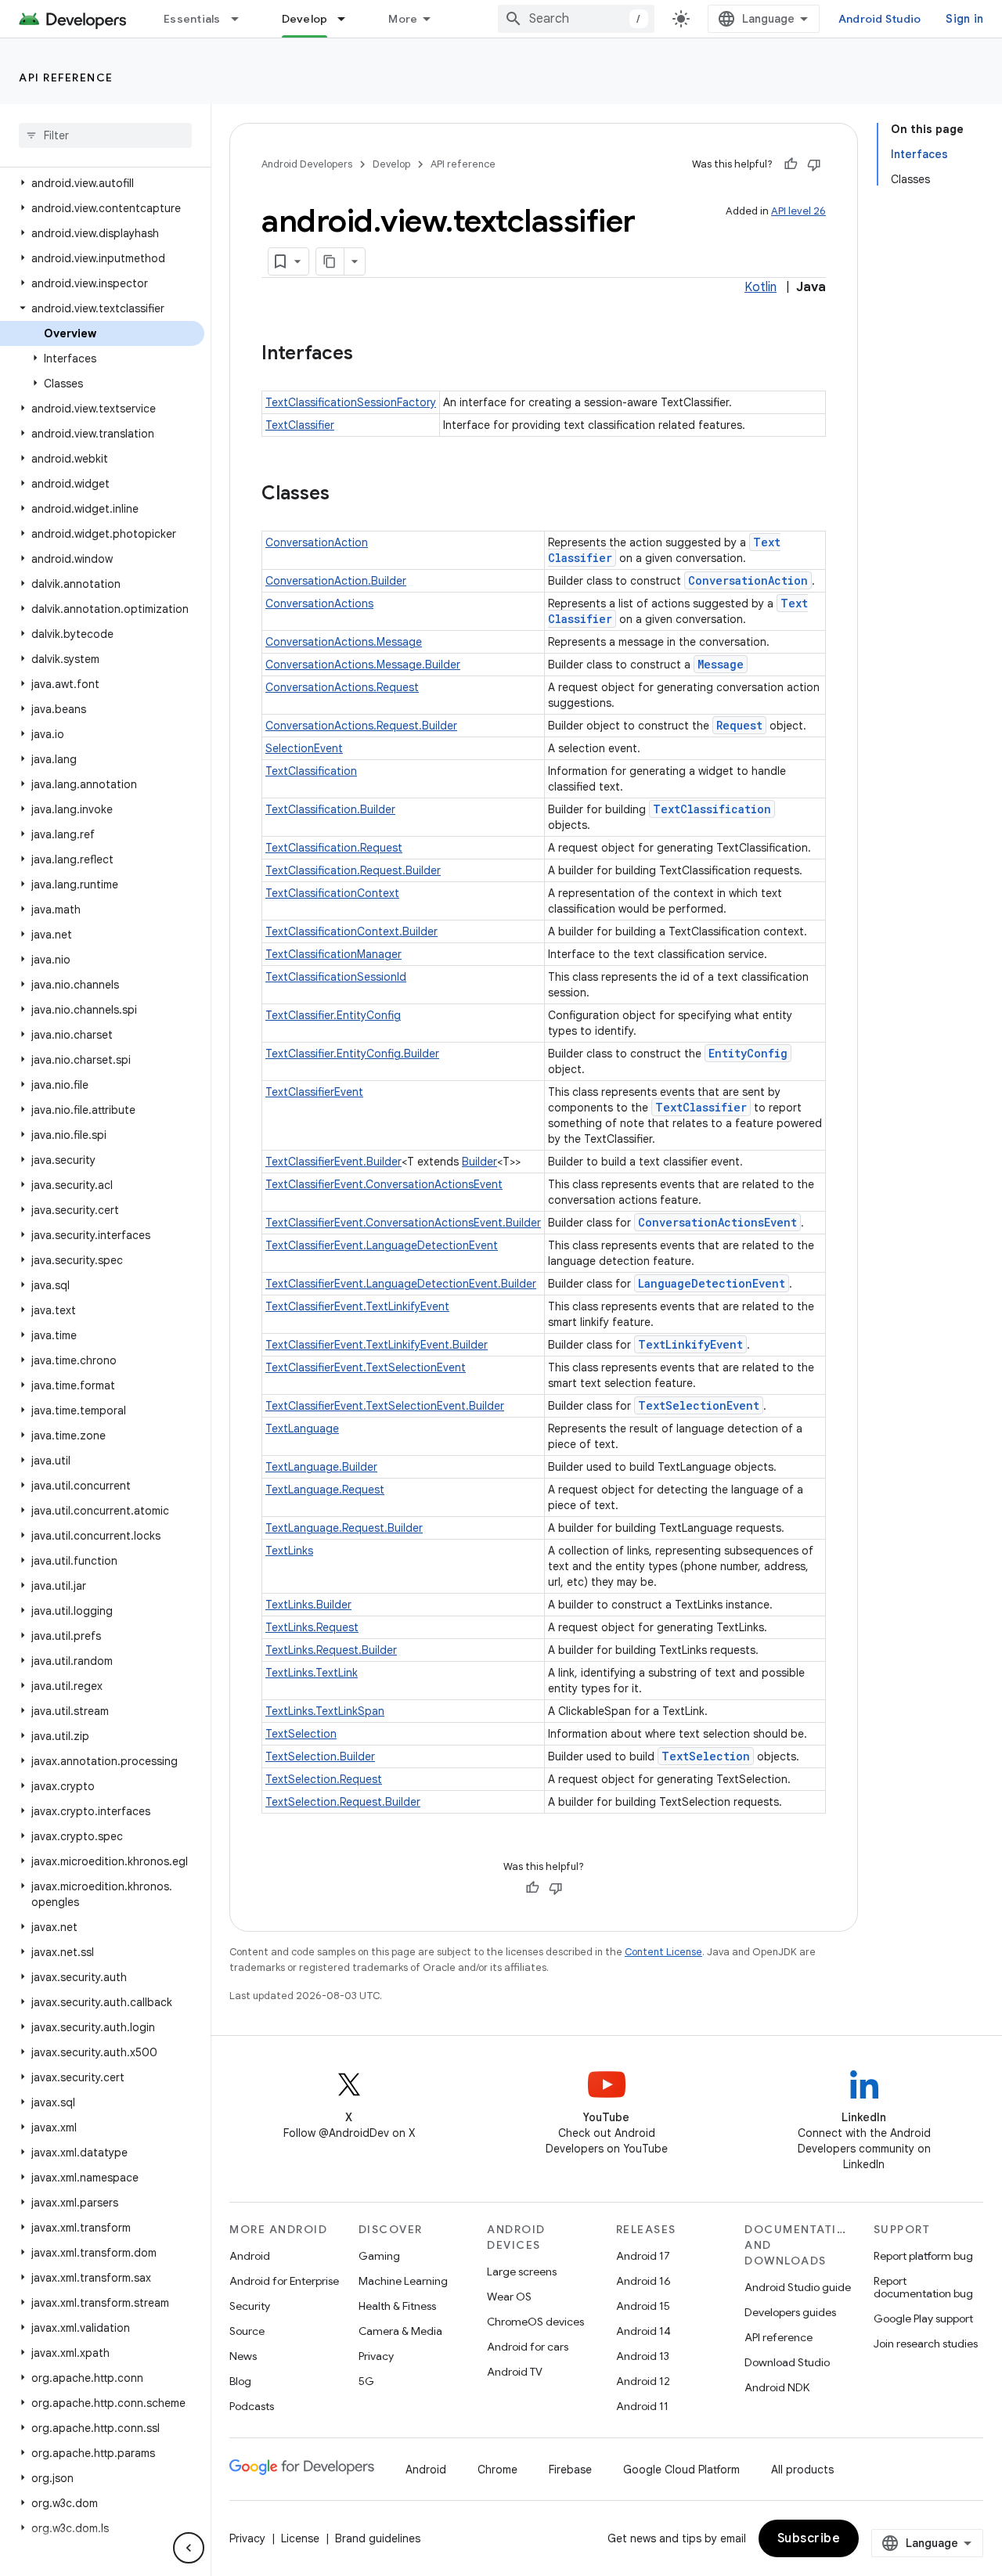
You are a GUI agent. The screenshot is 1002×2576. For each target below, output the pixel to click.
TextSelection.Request (324, 1779)
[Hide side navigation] (189, 2548)
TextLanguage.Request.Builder (344, 1528)
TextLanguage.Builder (321, 1467)
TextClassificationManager (333, 954)
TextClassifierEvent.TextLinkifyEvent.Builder (377, 1345)
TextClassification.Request (334, 848)
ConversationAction (317, 542)
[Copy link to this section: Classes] (345, 495)
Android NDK (777, 2387)
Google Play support (923, 2318)
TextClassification (311, 771)
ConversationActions (319, 603)
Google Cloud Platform (681, 2470)
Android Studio (880, 19)
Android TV (515, 2372)
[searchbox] (105, 135)
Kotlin (761, 287)
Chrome (497, 2470)
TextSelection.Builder (320, 1756)
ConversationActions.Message (344, 642)
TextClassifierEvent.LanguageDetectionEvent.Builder (401, 1284)
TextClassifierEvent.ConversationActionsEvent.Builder (403, 1223)
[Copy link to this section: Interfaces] (369, 355)
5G (366, 2381)
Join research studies (926, 2344)
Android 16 (643, 2281)
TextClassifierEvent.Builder (333, 1162)
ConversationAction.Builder (336, 581)
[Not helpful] (814, 164)
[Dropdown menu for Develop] (348, 19)
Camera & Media (400, 2331)
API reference (66, 77)
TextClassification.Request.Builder (353, 870)
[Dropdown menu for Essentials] (242, 19)
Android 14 (643, 2331)
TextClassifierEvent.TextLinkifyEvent (357, 1306)
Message (721, 664)
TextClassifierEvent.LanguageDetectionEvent (382, 1245)
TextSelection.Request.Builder (343, 1802)
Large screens (522, 2272)
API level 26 (798, 211)
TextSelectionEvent (699, 1405)
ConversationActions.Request (342, 687)
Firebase (570, 2470)
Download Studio (787, 2362)
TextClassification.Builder (330, 809)
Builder (479, 1162)
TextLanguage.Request (325, 1490)
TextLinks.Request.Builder (331, 1650)
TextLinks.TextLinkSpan (325, 1711)
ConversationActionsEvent (717, 1222)
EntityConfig (748, 1053)
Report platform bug (923, 2256)
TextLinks (289, 1551)
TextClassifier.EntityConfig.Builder (352, 1054)
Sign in (964, 19)
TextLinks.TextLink (312, 1673)
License (300, 2538)
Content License (663, 1952)
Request (739, 725)
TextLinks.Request (312, 1627)
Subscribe (809, 2538)
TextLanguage (302, 1429)
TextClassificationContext (332, 893)
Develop (305, 19)
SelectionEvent (304, 748)
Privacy (376, 2356)
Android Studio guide (798, 2287)
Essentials (192, 19)
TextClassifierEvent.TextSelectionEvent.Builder (385, 1406)
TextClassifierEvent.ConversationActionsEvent (384, 1184)
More (403, 19)
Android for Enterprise (284, 2281)
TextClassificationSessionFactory (351, 402)
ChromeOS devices (535, 2322)
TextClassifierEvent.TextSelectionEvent (366, 1367)
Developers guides (790, 2312)
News (243, 2356)
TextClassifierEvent (314, 1092)
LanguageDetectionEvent (712, 1283)
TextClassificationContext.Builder (351, 931)
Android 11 (642, 2406)
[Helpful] (791, 164)
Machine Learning (403, 2281)
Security (250, 2306)
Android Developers (307, 164)
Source (247, 2331)
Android (250, 2256)
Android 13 (643, 2356)
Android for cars (528, 2347)
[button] (102, 183)
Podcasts (252, 2406)
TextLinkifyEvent (690, 1344)
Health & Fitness (397, 2306)
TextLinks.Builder (308, 1605)
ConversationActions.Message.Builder (363, 665)
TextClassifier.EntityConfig (333, 1015)
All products (802, 2470)
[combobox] (576, 19)
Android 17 (643, 2256)
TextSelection (301, 1734)
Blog (240, 2381)
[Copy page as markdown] (330, 261)
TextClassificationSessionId (336, 977)
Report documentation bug (923, 2287)
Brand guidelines (378, 2538)
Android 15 (643, 2306)
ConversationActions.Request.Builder (361, 726)
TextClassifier (300, 425)
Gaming (379, 2256)
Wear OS (509, 2297)
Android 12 (643, 2381)
